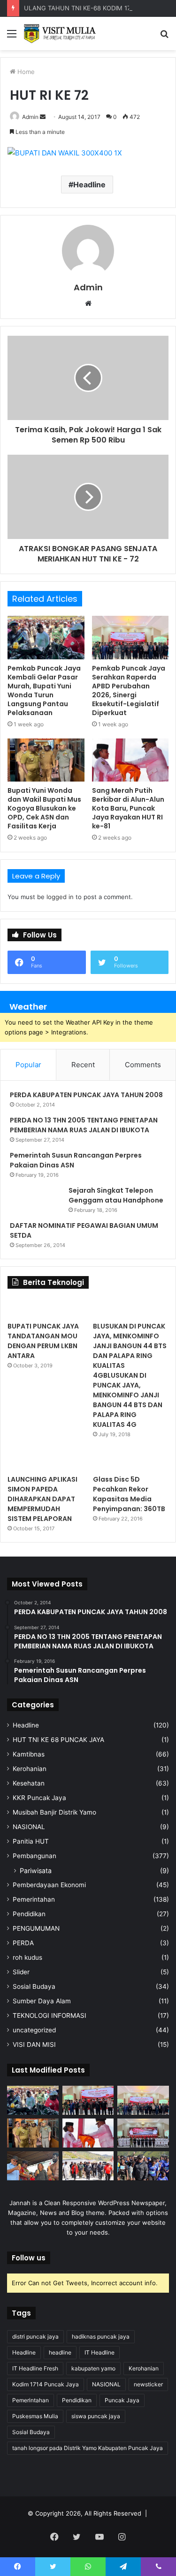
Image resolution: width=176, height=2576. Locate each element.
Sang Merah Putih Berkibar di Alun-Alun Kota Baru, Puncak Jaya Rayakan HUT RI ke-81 (128, 808)
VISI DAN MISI (34, 2045)
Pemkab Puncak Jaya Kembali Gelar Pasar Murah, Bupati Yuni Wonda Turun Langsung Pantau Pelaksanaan (44, 690)
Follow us (29, 2258)
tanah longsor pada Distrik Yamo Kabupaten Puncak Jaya (88, 2448)
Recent (83, 1065)
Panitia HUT (31, 1841)
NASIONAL (29, 1827)
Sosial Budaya (34, 1986)
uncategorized (34, 2030)
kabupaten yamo (93, 2368)
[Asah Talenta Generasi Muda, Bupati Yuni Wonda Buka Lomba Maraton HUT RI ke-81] (143, 2166)
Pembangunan (34, 1856)
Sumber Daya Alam (42, 2001)
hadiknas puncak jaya (101, 2336)
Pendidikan (29, 1914)
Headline (89, 185)
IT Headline (99, 2352)
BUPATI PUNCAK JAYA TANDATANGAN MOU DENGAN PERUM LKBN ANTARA (43, 1341)
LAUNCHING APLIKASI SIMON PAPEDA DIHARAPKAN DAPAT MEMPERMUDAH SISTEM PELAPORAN (42, 1499)
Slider (21, 1972)
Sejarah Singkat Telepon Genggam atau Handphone (116, 1195)
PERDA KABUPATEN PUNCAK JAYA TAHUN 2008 (86, 1095)
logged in (60, 897)
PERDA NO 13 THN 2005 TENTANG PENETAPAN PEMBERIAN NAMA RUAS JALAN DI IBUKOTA (84, 1125)
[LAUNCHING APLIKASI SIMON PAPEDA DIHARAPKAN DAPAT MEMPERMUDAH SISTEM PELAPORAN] (45, 1461)
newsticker (148, 2384)
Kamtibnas (29, 1754)
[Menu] (12, 37)
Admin (30, 117)
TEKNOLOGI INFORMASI (50, 2015)
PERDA (23, 1943)
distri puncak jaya (35, 2336)
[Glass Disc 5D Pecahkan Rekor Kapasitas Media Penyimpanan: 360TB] (131, 1461)
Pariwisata (36, 1871)
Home (25, 72)
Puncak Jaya (122, 2400)
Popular (28, 1065)
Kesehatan (29, 1783)
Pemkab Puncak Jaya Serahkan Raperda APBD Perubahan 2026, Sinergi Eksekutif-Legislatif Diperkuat (129, 690)
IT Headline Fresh (35, 2368)
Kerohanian (30, 1769)
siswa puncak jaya (96, 2416)
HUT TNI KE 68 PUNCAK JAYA (58, 1740)
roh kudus (27, 1957)
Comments (143, 1065)
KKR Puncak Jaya (39, 1798)
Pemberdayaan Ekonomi (49, 1885)
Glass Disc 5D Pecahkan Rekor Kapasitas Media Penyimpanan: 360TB (129, 1494)
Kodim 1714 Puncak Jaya (46, 2384)
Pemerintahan (34, 1899)
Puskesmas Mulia (35, 2416)
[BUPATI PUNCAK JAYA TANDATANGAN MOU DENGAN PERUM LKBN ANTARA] (45, 1307)
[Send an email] (43, 117)
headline (60, 2352)
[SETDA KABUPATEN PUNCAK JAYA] (61, 33)
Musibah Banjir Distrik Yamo (54, 1812)
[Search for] (164, 37)
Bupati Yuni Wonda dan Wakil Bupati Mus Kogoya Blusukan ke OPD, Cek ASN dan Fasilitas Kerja (44, 808)
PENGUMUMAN (36, 1928)
